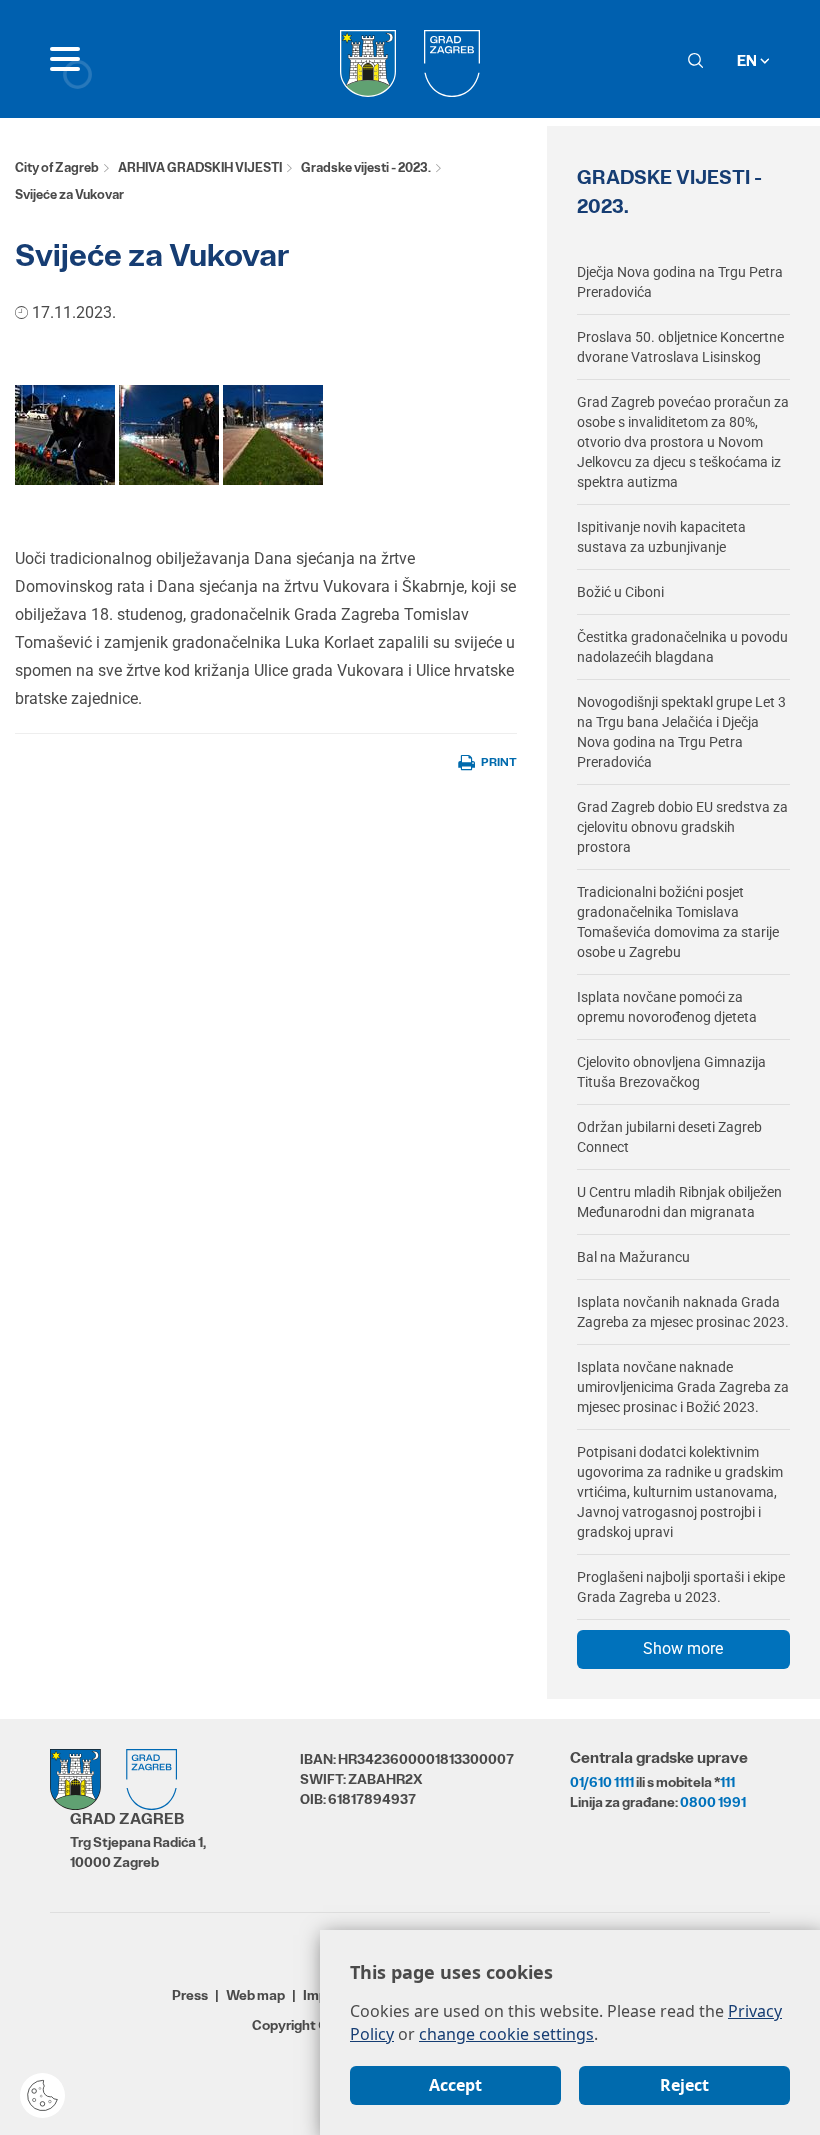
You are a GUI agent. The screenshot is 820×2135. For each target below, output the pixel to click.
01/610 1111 (602, 1782)
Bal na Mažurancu (633, 1257)
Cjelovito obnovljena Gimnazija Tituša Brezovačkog (671, 1072)
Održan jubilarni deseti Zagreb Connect (669, 1137)
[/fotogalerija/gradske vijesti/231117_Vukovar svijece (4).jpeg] (273, 433)
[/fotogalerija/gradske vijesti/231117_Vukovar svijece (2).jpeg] (65, 433)
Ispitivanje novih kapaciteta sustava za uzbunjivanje (661, 537)
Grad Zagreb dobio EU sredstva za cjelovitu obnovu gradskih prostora (682, 827)
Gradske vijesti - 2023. (366, 167)
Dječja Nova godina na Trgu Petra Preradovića (680, 282)
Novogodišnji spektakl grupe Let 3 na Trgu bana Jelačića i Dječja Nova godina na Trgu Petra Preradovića (681, 732)
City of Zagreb (57, 167)
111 (727, 1782)
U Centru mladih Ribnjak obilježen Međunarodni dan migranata (679, 1202)
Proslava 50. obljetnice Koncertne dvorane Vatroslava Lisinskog (680, 347)
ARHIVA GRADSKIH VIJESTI (200, 167)
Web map (255, 1995)
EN (748, 60)
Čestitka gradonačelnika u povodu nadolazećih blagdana (682, 647)
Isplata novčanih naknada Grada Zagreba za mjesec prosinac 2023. (683, 1312)
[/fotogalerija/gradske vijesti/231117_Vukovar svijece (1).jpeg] (169, 433)
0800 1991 (713, 1802)
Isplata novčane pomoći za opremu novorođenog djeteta (667, 1007)
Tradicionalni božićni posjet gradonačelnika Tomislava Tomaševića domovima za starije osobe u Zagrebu (678, 922)
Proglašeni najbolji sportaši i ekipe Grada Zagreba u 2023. (681, 1587)
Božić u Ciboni (620, 592)
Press (190, 1995)
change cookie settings (506, 2034)
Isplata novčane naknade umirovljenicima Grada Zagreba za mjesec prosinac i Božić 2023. (683, 1387)
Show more (683, 1648)
